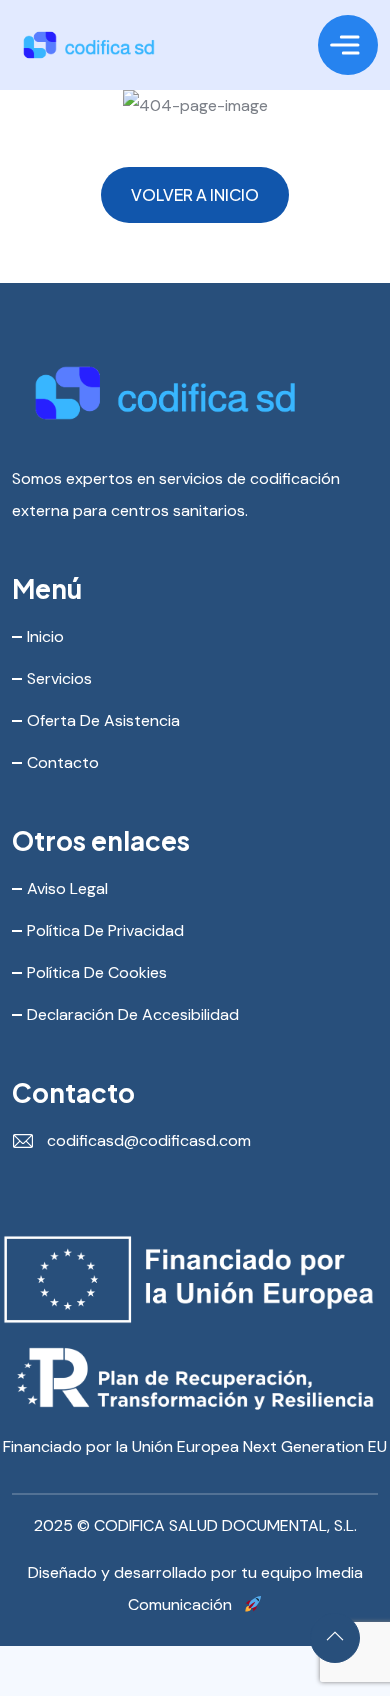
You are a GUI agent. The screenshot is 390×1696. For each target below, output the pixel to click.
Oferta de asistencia (103, 720)
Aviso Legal (67, 888)
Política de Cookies (97, 972)
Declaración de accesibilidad (133, 1014)
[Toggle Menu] (345, 45)
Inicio (45, 636)
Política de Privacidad (105, 930)
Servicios (59, 678)
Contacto (63, 762)
